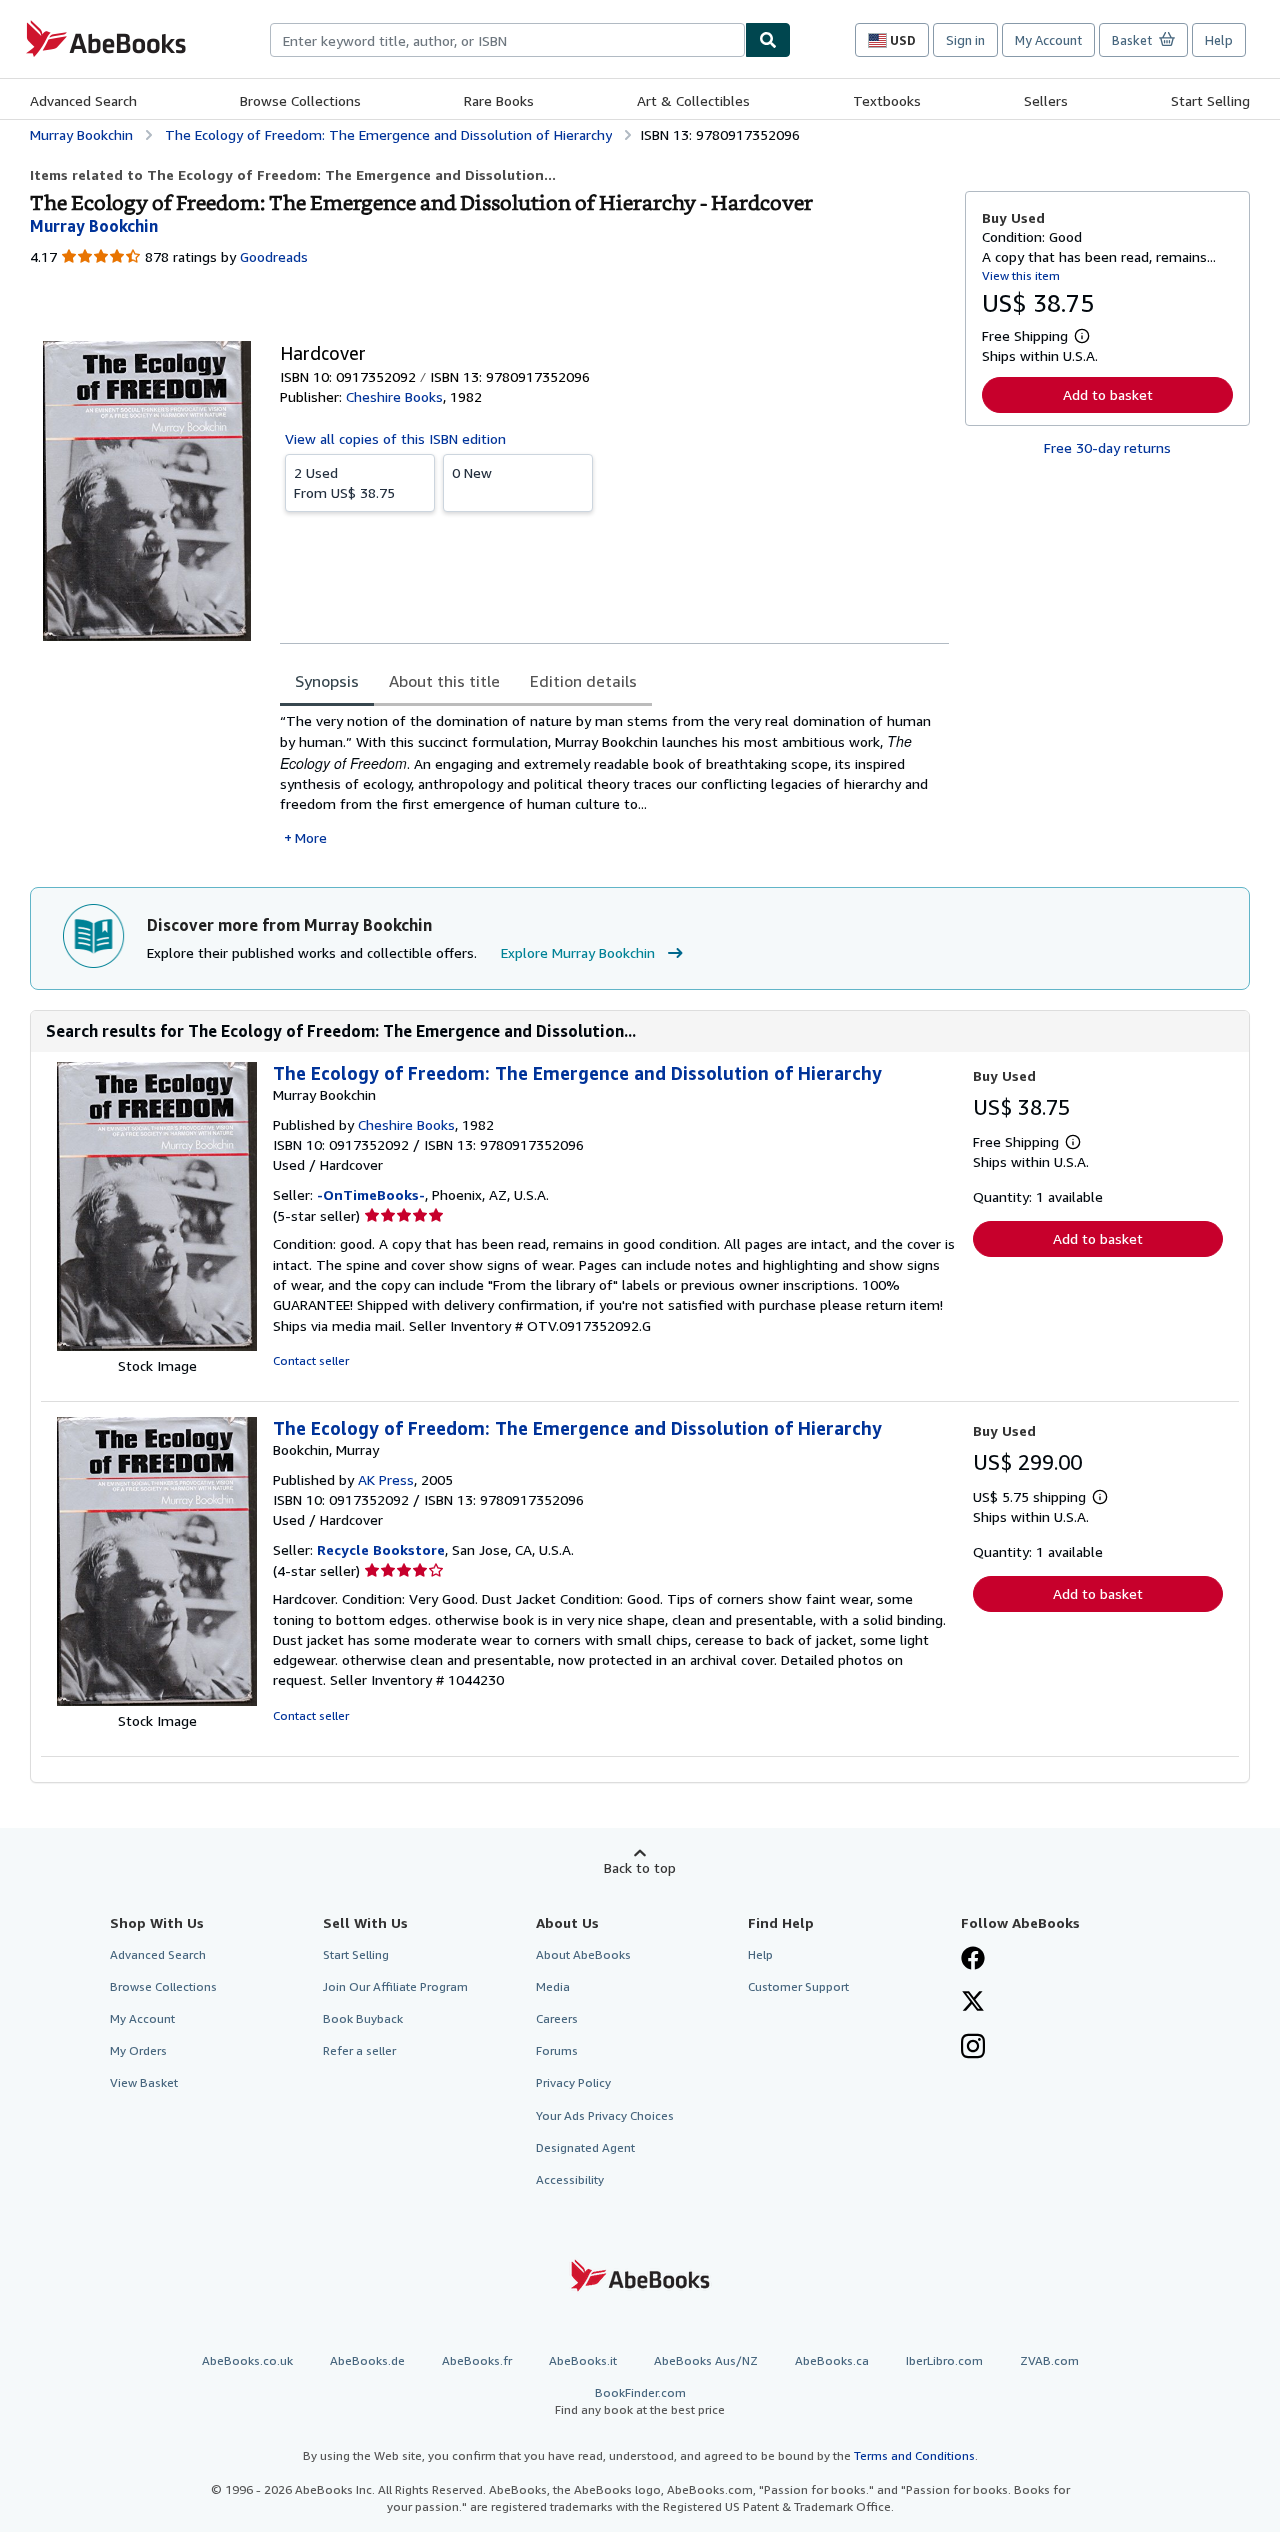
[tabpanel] (614, 779)
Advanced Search (83, 100)
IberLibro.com (944, 2360)
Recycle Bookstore (381, 1549)
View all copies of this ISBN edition (395, 438)
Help (1219, 40)
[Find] (768, 40)
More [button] (311, 837)
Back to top (640, 1867)
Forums (557, 2050)
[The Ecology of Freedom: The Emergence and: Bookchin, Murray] (157, 1700)
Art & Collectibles (693, 100)
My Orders (138, 2050)
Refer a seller (359, 2050)
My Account (1048, 40)
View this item (1021, 275)
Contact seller (311, 1360)
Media (553, 1986)
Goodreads (274, 256)
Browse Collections (300, 100)
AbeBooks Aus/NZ (706, 2360)
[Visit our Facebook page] (973, 1960)
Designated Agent (585, 2147)
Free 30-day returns (1107, 447)
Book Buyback (363, 2018)
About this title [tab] (444, 681)
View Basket (144, 2082)
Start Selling (1210, 100)
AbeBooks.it (583, 2360)
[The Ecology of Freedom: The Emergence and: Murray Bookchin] (157, 1345)
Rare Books (499, 100)
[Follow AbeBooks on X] (973, 2003)
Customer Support (798, 1986)
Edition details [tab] (583, 681)
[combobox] (507, 40)
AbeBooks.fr (477, 2360)
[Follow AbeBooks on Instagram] (973, 2048)
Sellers (1046, 100)
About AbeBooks (583, 1954)
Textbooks (887, 100)
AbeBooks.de (367, 2360)
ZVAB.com (1049, 2360)
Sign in (965, 40)
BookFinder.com (640, 2401)
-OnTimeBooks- (371, 1194)
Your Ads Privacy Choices (605, 2115)
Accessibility (570, 2179)
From (344, 482)
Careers (557, 2018)
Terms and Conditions (914, 2455)
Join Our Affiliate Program (395, 1986)
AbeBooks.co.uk (247, 2360)
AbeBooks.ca (832, 2360)
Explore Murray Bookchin (578, 952)
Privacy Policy (573, 2082)
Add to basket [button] (1108, 394)
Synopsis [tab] (327, 681)
